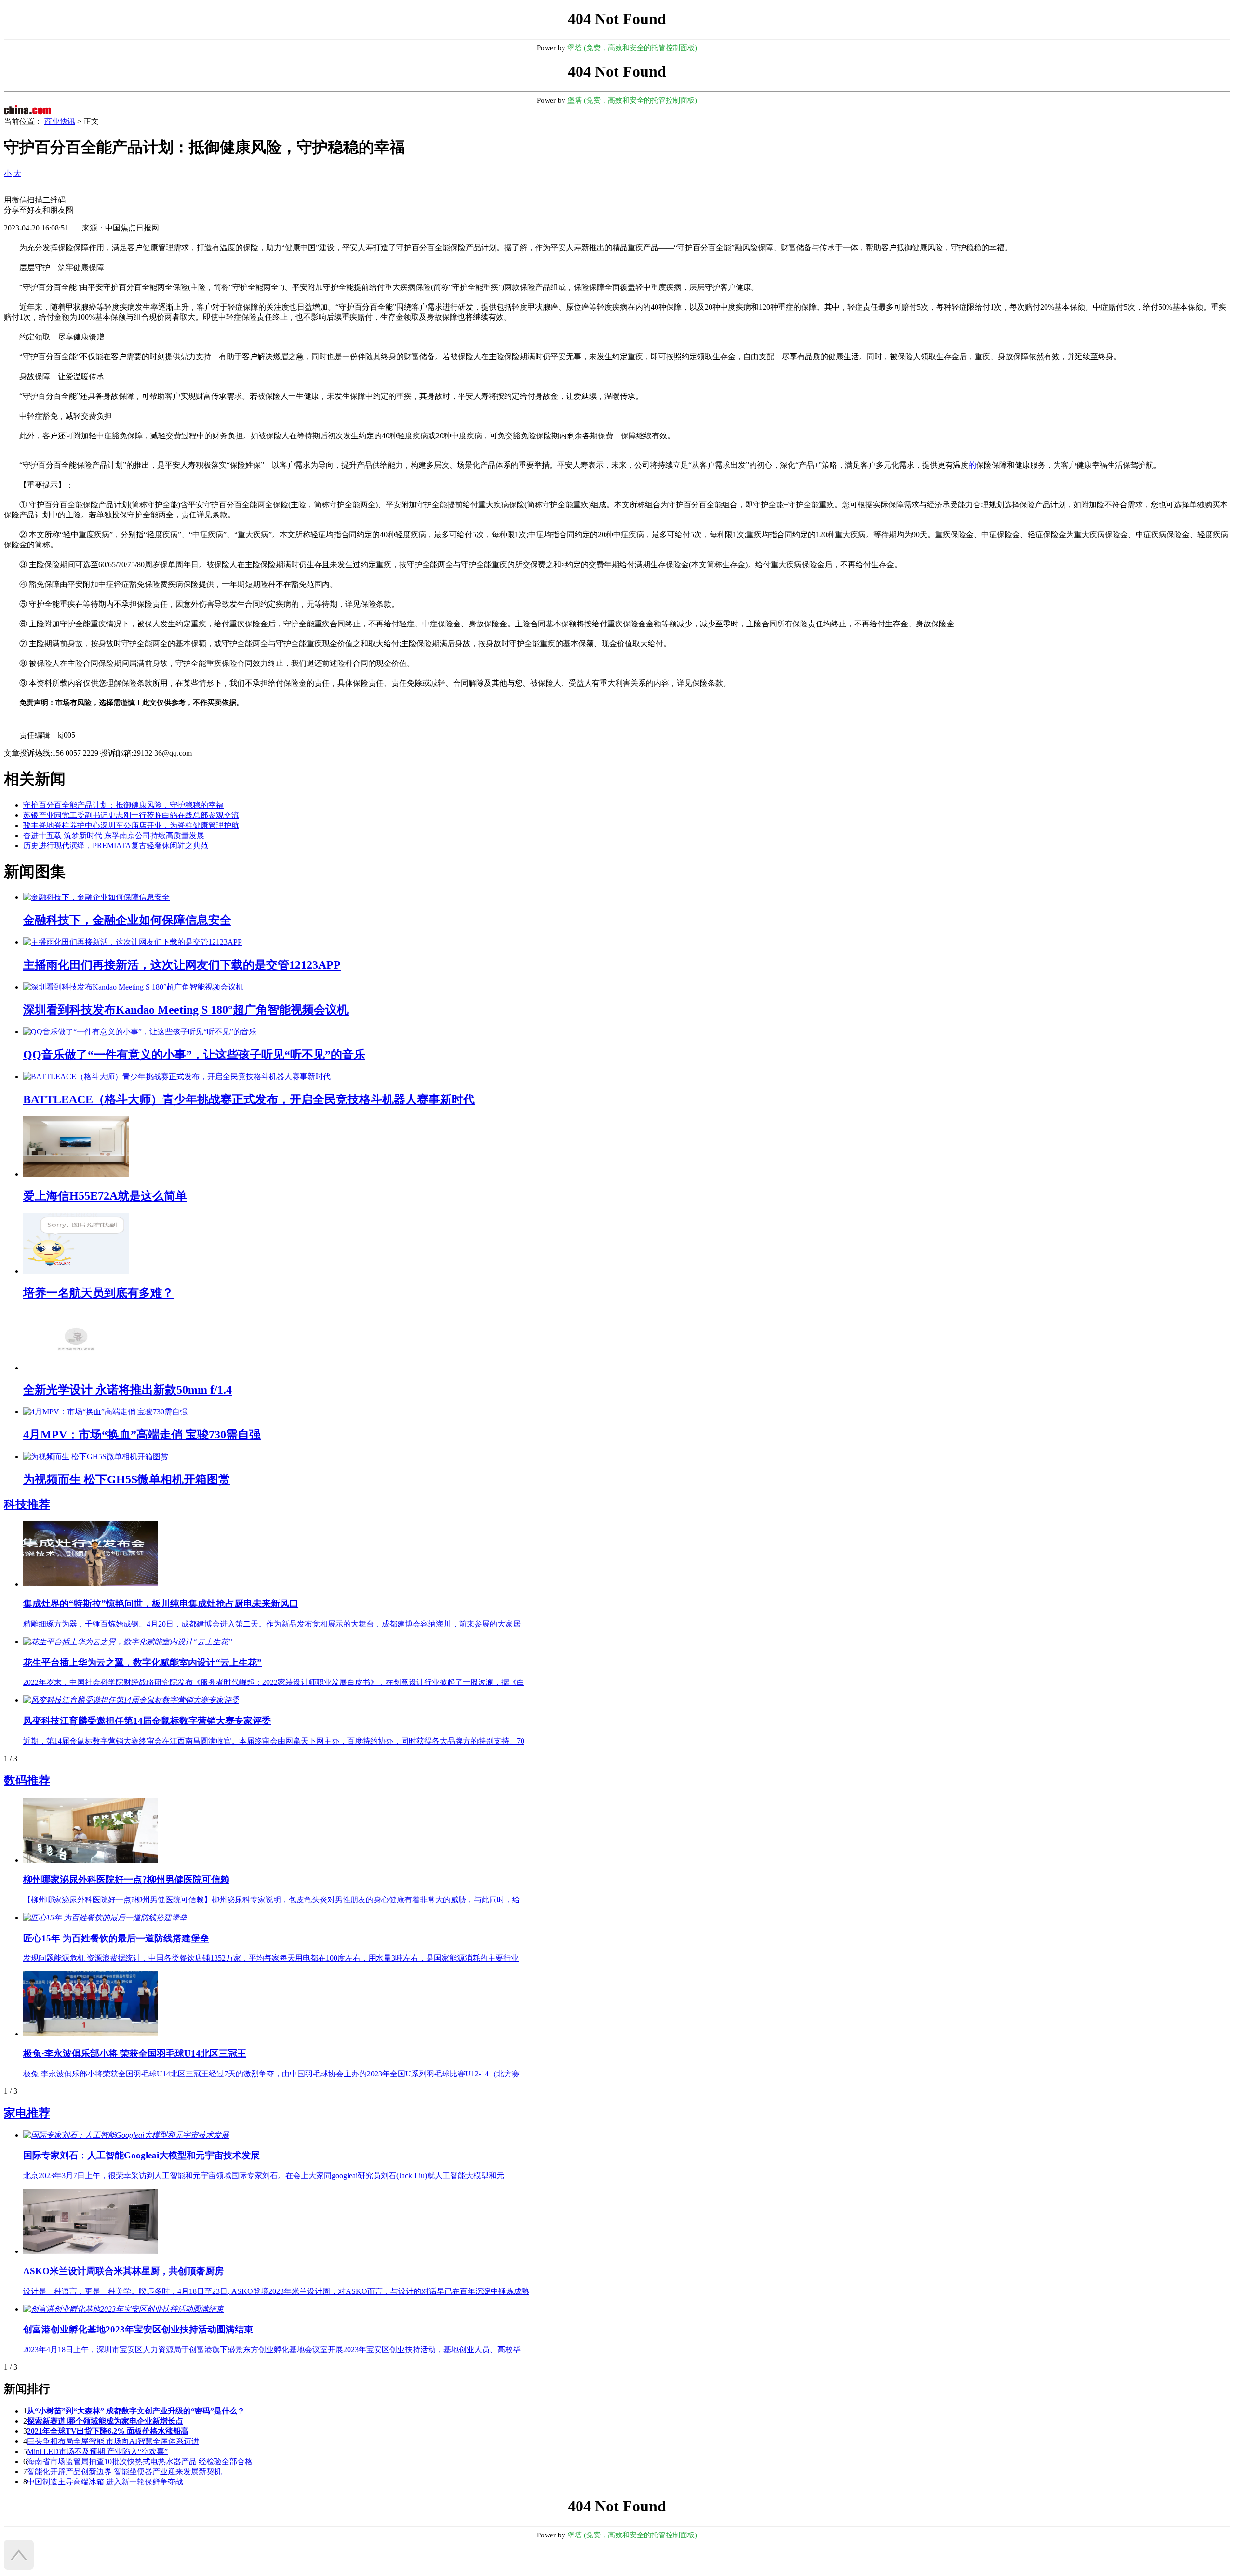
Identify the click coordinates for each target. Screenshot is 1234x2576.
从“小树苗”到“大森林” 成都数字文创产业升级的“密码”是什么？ (136, 2411)
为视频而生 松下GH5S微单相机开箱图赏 (127, 1479)
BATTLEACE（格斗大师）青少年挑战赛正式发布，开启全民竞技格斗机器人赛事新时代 (249, 1099)
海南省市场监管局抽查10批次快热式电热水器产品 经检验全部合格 (140, 2461)
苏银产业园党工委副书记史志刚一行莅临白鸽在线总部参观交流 (131, 815)
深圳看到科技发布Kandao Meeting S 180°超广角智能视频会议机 (186, 1010)
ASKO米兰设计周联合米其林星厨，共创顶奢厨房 (123, 2271)
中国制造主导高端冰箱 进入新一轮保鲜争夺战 (105, 2482)
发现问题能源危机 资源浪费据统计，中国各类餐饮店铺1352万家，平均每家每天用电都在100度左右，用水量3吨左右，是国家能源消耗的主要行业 (271, 1958)
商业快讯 (60, 121)
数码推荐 (27, 1780)
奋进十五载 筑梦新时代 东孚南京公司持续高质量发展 (114, 835)
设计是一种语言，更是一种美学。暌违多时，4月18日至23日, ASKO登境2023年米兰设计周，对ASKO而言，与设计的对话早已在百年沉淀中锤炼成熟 (276, 2291)
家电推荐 (27, 2113)
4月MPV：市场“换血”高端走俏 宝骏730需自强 (142, 1435)
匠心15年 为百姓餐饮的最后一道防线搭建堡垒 (116, 1938)
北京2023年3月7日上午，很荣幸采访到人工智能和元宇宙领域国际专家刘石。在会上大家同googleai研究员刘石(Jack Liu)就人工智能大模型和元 (264, 2176)
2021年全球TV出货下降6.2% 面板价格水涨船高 (108, 2431)
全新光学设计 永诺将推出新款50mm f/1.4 (127, 1390)
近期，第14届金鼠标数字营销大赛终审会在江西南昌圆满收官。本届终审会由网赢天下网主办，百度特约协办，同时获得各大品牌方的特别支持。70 (274, 1741)
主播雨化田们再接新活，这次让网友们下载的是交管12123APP (182, 965)
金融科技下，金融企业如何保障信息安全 (127, 920)
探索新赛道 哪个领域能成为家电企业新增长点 (105, 2421)
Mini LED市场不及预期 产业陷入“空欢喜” (97, 2451)
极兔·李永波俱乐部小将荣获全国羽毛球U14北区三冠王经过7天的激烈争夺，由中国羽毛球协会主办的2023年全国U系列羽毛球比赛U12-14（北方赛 (271, 2074)
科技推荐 (27, 1505)
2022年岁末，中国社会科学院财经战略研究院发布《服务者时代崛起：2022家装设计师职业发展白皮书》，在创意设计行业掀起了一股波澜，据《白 (274, 1682)
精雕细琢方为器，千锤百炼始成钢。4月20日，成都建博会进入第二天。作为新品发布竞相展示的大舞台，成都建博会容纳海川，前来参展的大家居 (272, 1624)
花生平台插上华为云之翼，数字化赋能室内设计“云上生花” (142, 1662)
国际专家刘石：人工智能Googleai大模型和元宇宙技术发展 (141, 2155)
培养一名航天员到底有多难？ (98, 1293)
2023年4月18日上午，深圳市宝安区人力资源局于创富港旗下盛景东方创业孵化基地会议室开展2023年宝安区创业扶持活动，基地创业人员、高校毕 (272, 2350)
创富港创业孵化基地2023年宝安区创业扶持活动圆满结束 (138, 2329)
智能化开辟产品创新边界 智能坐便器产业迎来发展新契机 (124, 2472)
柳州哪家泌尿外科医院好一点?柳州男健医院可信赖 (126, 1879)
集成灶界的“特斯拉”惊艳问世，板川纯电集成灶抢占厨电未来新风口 (161, 1604)
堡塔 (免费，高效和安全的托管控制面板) (632, 48)
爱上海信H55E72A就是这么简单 (105, 1196)
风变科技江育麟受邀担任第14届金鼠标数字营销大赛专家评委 (147, 1721)
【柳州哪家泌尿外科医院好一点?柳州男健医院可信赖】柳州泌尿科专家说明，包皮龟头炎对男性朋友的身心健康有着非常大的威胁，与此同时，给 (272, 1900)
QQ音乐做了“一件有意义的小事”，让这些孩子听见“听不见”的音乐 (194, 1055)
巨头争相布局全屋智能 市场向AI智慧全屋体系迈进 (113, 2441)
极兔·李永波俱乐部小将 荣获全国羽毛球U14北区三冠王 (135, 2054)
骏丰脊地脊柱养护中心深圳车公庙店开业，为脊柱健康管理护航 (131, 825)
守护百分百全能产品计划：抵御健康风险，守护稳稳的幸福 (123, 805)
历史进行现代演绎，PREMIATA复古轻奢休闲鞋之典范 (116, 846)
